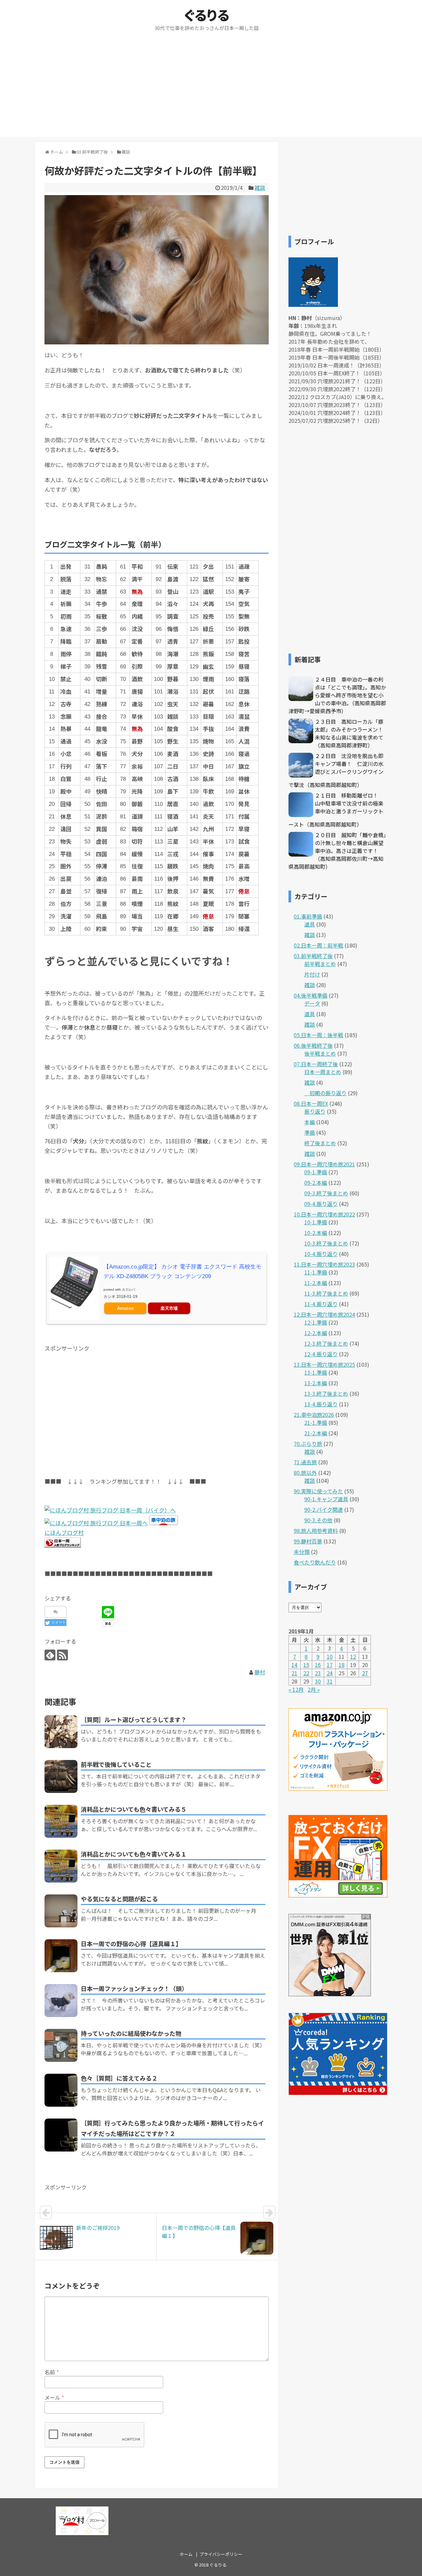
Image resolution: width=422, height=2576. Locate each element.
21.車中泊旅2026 (314, 1415)
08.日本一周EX (311, 1103)
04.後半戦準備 (311, 995)
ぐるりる (207, 15)
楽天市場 (169, 1308)
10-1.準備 (316, 1222)
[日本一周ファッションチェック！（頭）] (61, 2001)
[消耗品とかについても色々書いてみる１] (61, 1866)
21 (294, 1673)
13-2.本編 (316, 1383)
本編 (310, 1122)
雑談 (260, 188)
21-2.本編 (316, 1433)
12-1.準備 (316, 1322)
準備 (310, 1132)
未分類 (302, 1552)
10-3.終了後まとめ (326, 1243)
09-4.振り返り (321, 1204)
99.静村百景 (308, 1541)
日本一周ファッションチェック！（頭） (134, 1988)
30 (318, 1681)
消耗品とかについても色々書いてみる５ (134, 1809)
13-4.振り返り (321, 1404)
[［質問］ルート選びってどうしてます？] (61, 1732)
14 (294, 1665)
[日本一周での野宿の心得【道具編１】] (61, 1956)
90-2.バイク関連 (324, 1509)
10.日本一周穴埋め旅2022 (324, 1214)
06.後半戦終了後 (313, 1045)
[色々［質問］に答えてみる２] (61, 2090)
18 (342, 1665)
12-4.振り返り (321, 1354)
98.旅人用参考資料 (316, 1531)
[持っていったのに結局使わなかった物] (61, 2045)
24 (330, 1673)
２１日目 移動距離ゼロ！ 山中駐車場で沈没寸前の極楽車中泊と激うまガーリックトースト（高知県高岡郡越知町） (336, 810)
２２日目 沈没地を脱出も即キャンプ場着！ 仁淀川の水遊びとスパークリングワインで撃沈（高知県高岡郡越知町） (336, 770)
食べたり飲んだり (315, 1562)
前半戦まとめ (320, 964)
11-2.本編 (316, 1283)
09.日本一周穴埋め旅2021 (324, 1164)
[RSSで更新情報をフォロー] (62, 1655)
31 (330, 1681)
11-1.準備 (316, 1272)
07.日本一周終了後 (316, 1064)
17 (330, 1665)
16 (318, 1665)
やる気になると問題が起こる (119, 1899)
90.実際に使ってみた (318, 1491)
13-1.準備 (316, 1372)
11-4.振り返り (321, 1304)
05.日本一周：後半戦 (318, 1035)
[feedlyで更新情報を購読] (50, 1655)
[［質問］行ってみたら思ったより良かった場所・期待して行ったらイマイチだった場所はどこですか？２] (61, 2135)
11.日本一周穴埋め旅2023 (324, 1264)
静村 (260, 1672)
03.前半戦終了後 (313, 956)
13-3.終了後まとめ (326, 1393)
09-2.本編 (316, 1183)
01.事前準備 (308, 916)
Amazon (125, 1308)
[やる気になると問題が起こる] (61, 1911)
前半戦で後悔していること (116, 1764)
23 (318, 1673)
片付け (312, 974)
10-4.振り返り (321, 1254)
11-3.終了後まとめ (326, 1293)
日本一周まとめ (323, 1072)
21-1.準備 (316, 1422)
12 (353, 1656)
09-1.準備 (316, 1172)
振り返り (315, 1111)
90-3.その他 (318, 1520)
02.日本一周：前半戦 (318, 945)
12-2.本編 (316, 1333)
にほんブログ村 (64, 1532)
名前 (52, 2372)
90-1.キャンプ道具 (326, 1499)
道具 (310, 924)
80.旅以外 (305, 1473)
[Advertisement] (211, 91)
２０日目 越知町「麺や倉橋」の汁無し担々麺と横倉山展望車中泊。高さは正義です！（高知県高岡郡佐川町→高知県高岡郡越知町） (337, 851)
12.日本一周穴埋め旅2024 (324, 1314)
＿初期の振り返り (325, 1093)
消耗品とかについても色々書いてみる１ (134, 1854)
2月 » (314, 1689)
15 (306, 1665)
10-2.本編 (316, 1233)
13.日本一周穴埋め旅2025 (324, 1364)
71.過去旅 (305, 1462)
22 (306, 1673)
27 (365, 1673)
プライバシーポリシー (221, 2554)
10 (330, 1656)
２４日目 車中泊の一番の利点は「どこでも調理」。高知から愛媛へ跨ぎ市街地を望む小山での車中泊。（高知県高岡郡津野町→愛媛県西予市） (337, 695)
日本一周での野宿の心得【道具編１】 (131, 1944)
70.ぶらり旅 (308, 1444)
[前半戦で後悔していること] (61, 1776)
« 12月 (296, 1689)
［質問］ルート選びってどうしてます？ (134, 1719)
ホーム (186, 2554)
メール (54, 2397)
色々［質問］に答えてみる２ (119, 2078)
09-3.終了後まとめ (326, 1193)
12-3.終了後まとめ (326, 1343)
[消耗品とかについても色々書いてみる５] (61, 1821)
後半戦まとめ (320, 1053)
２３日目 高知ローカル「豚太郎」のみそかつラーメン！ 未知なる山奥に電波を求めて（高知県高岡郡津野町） (352, 733)
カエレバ (129, 1289)
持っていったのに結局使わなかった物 (131, 2033)
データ (312, 1003)
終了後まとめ (320, 1143)
